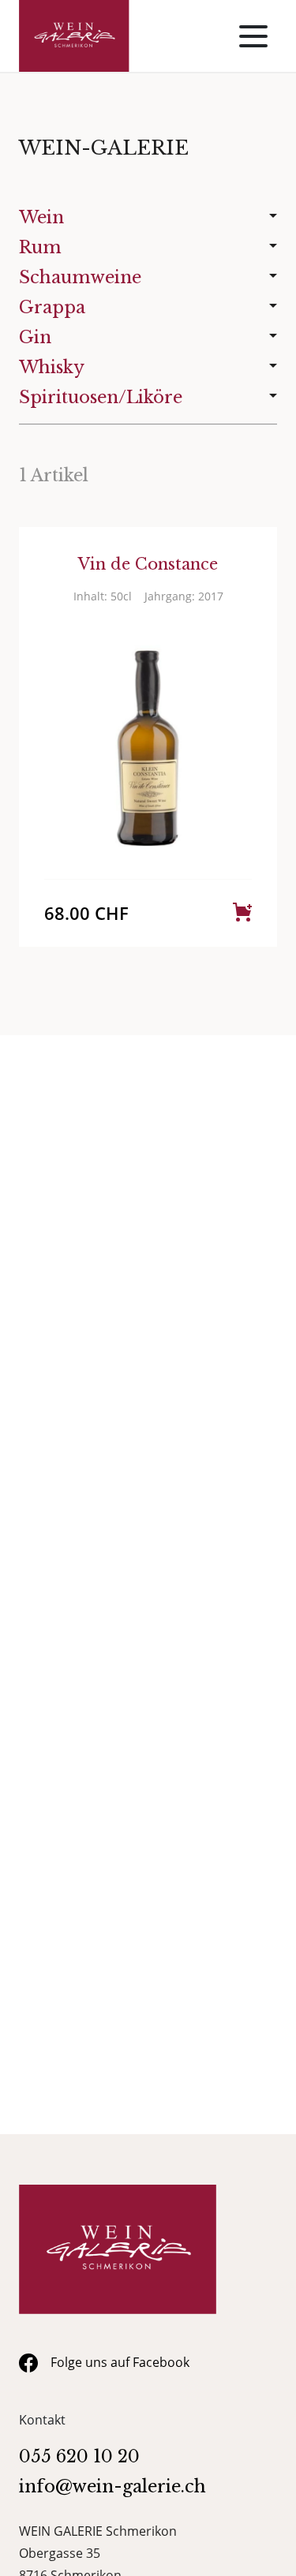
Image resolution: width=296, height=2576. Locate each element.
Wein (41, 217)
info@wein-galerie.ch (112, 2486)
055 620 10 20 (79, 2456)
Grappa (52, 307)
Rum (40, 247)
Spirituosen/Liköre (101, 397)
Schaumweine (80, 277)
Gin (35, 337)
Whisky (52, 367)
